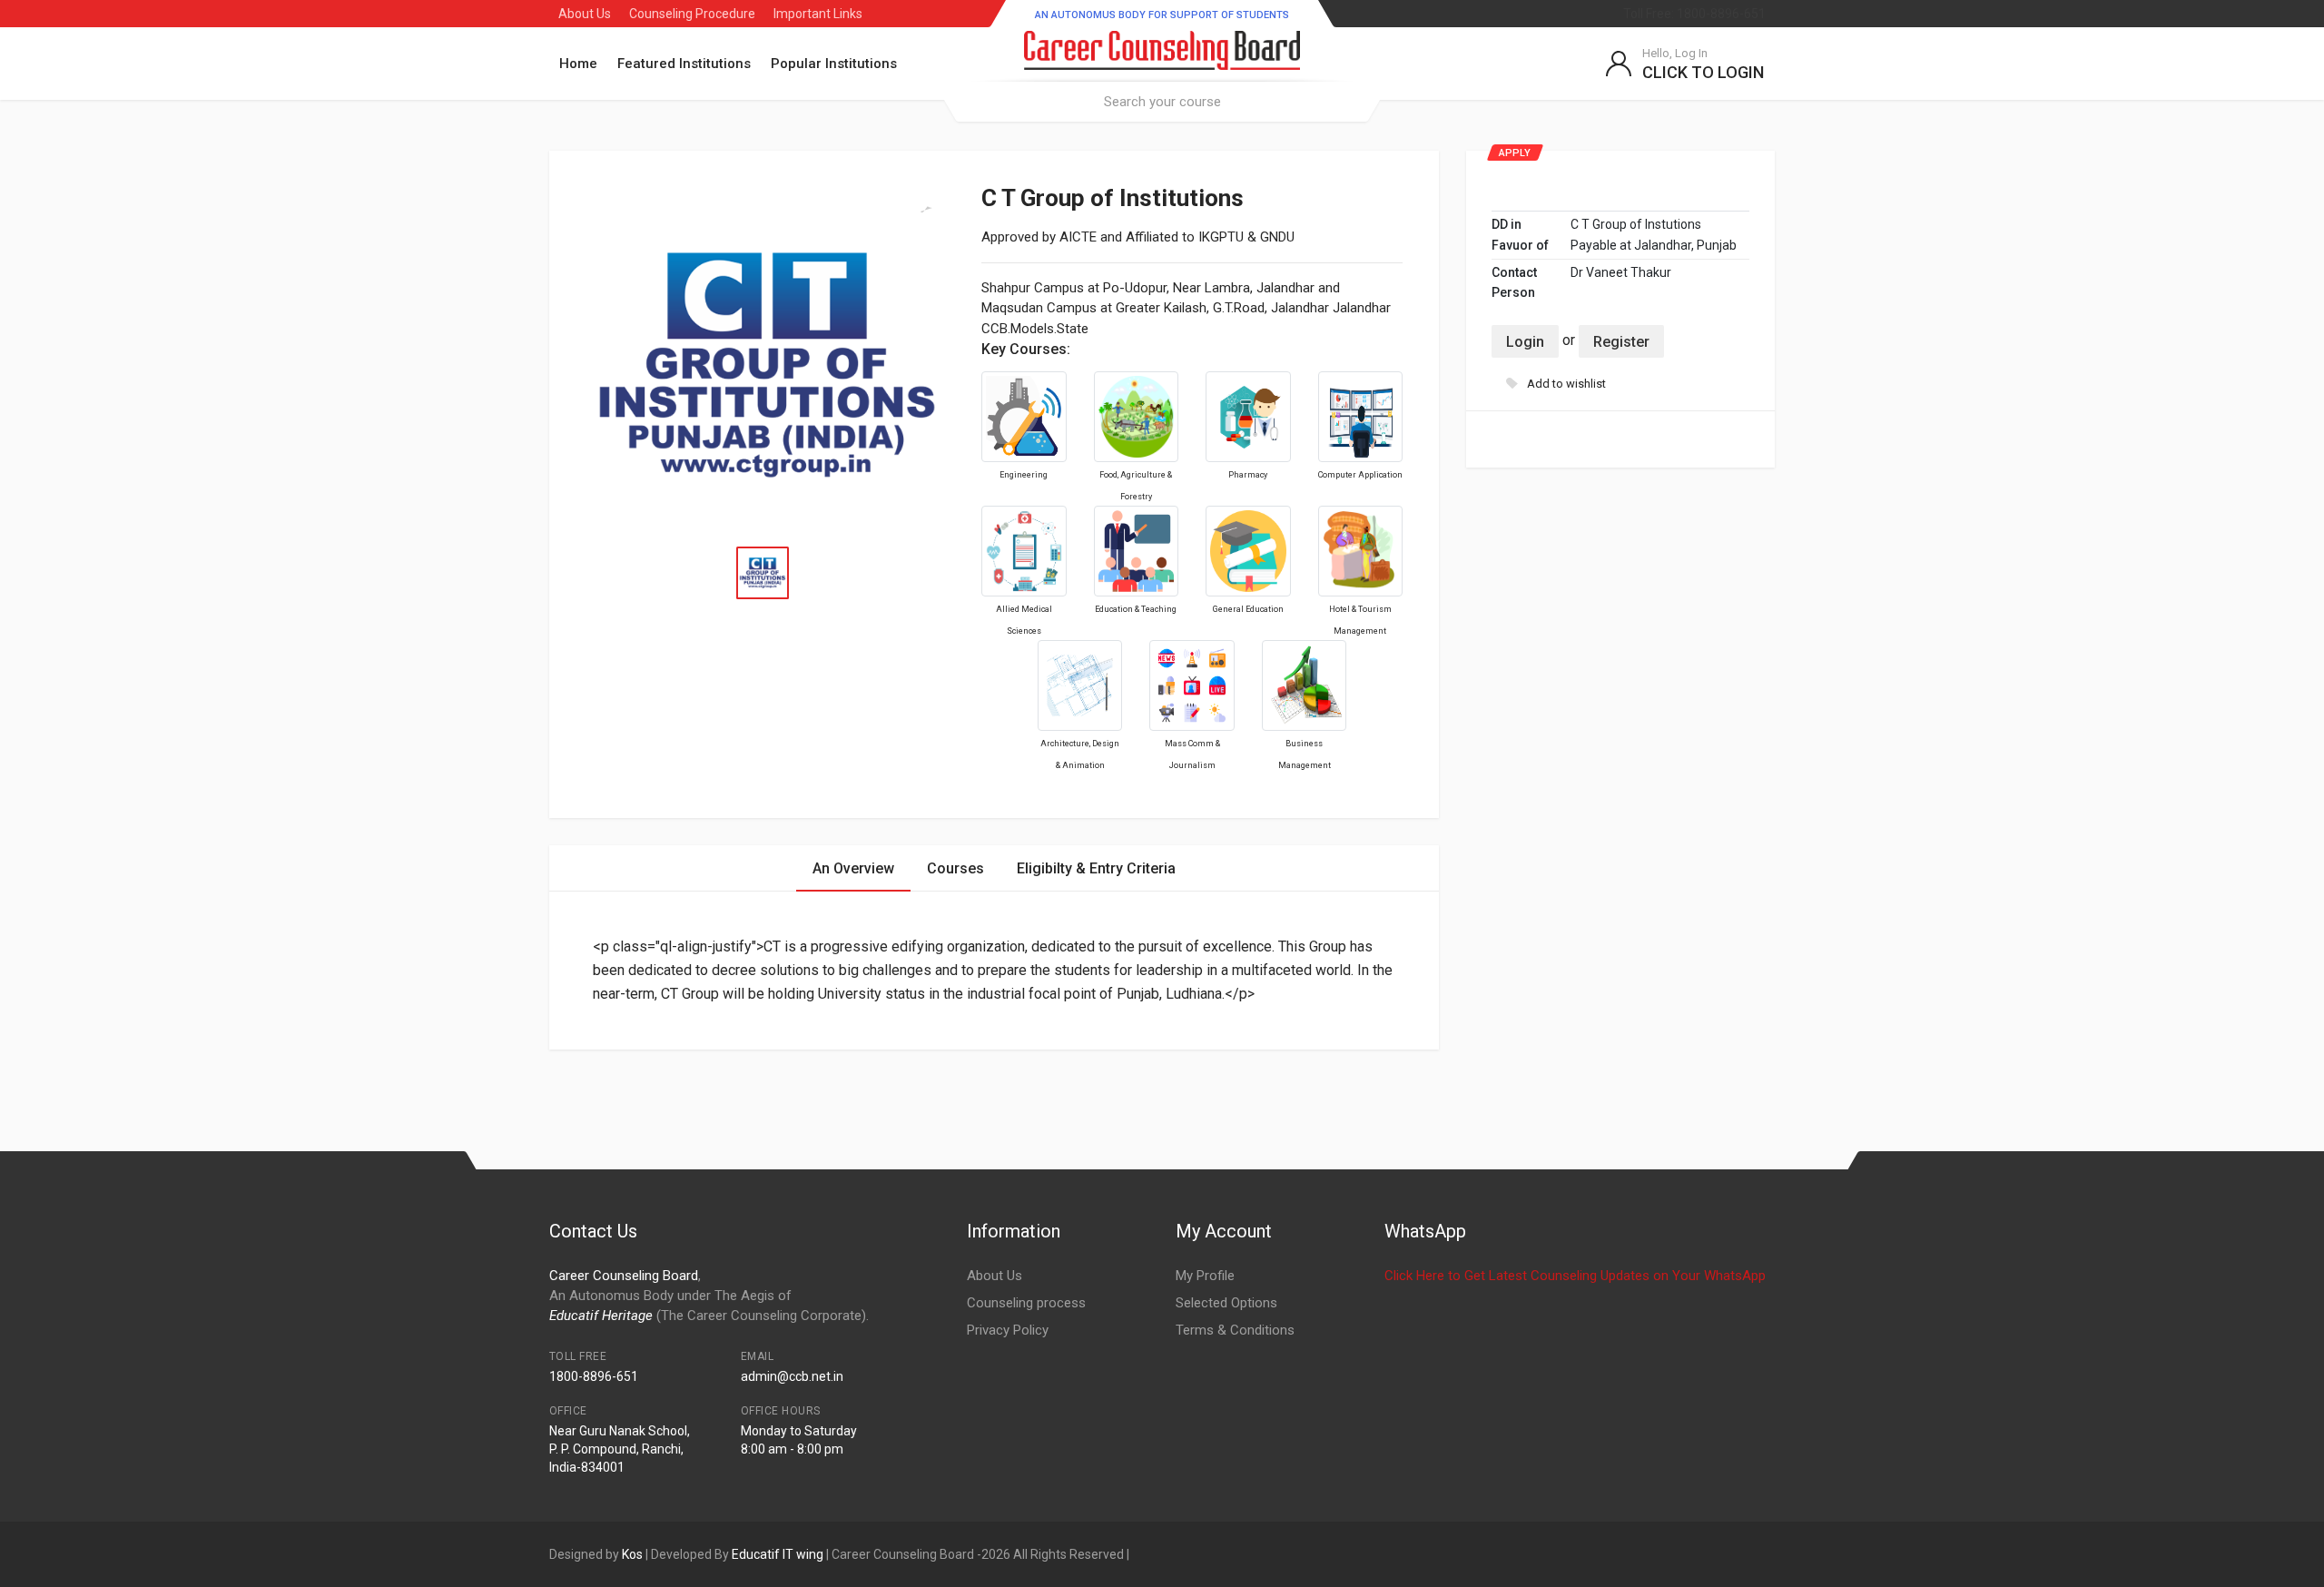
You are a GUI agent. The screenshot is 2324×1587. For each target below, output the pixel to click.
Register (1621, 342)
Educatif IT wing (778, 1554)
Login (1525, 342)
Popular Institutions (834, 64)
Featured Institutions (684, 64)
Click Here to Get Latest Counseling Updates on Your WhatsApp (1575, 1276)
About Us (585, 14)
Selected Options (1226, 1303)
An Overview (853, 868)
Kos (632, 1554)
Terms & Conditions (1235, 1330)
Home (578, 64)
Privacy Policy (1008, 1330)
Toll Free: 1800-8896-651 (1694, 14)
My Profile (1205, 1276)
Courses (955, 868)
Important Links (818, 14)
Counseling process (1026, 1303)
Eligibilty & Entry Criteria (1096, 868)
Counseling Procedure (692, 14)
